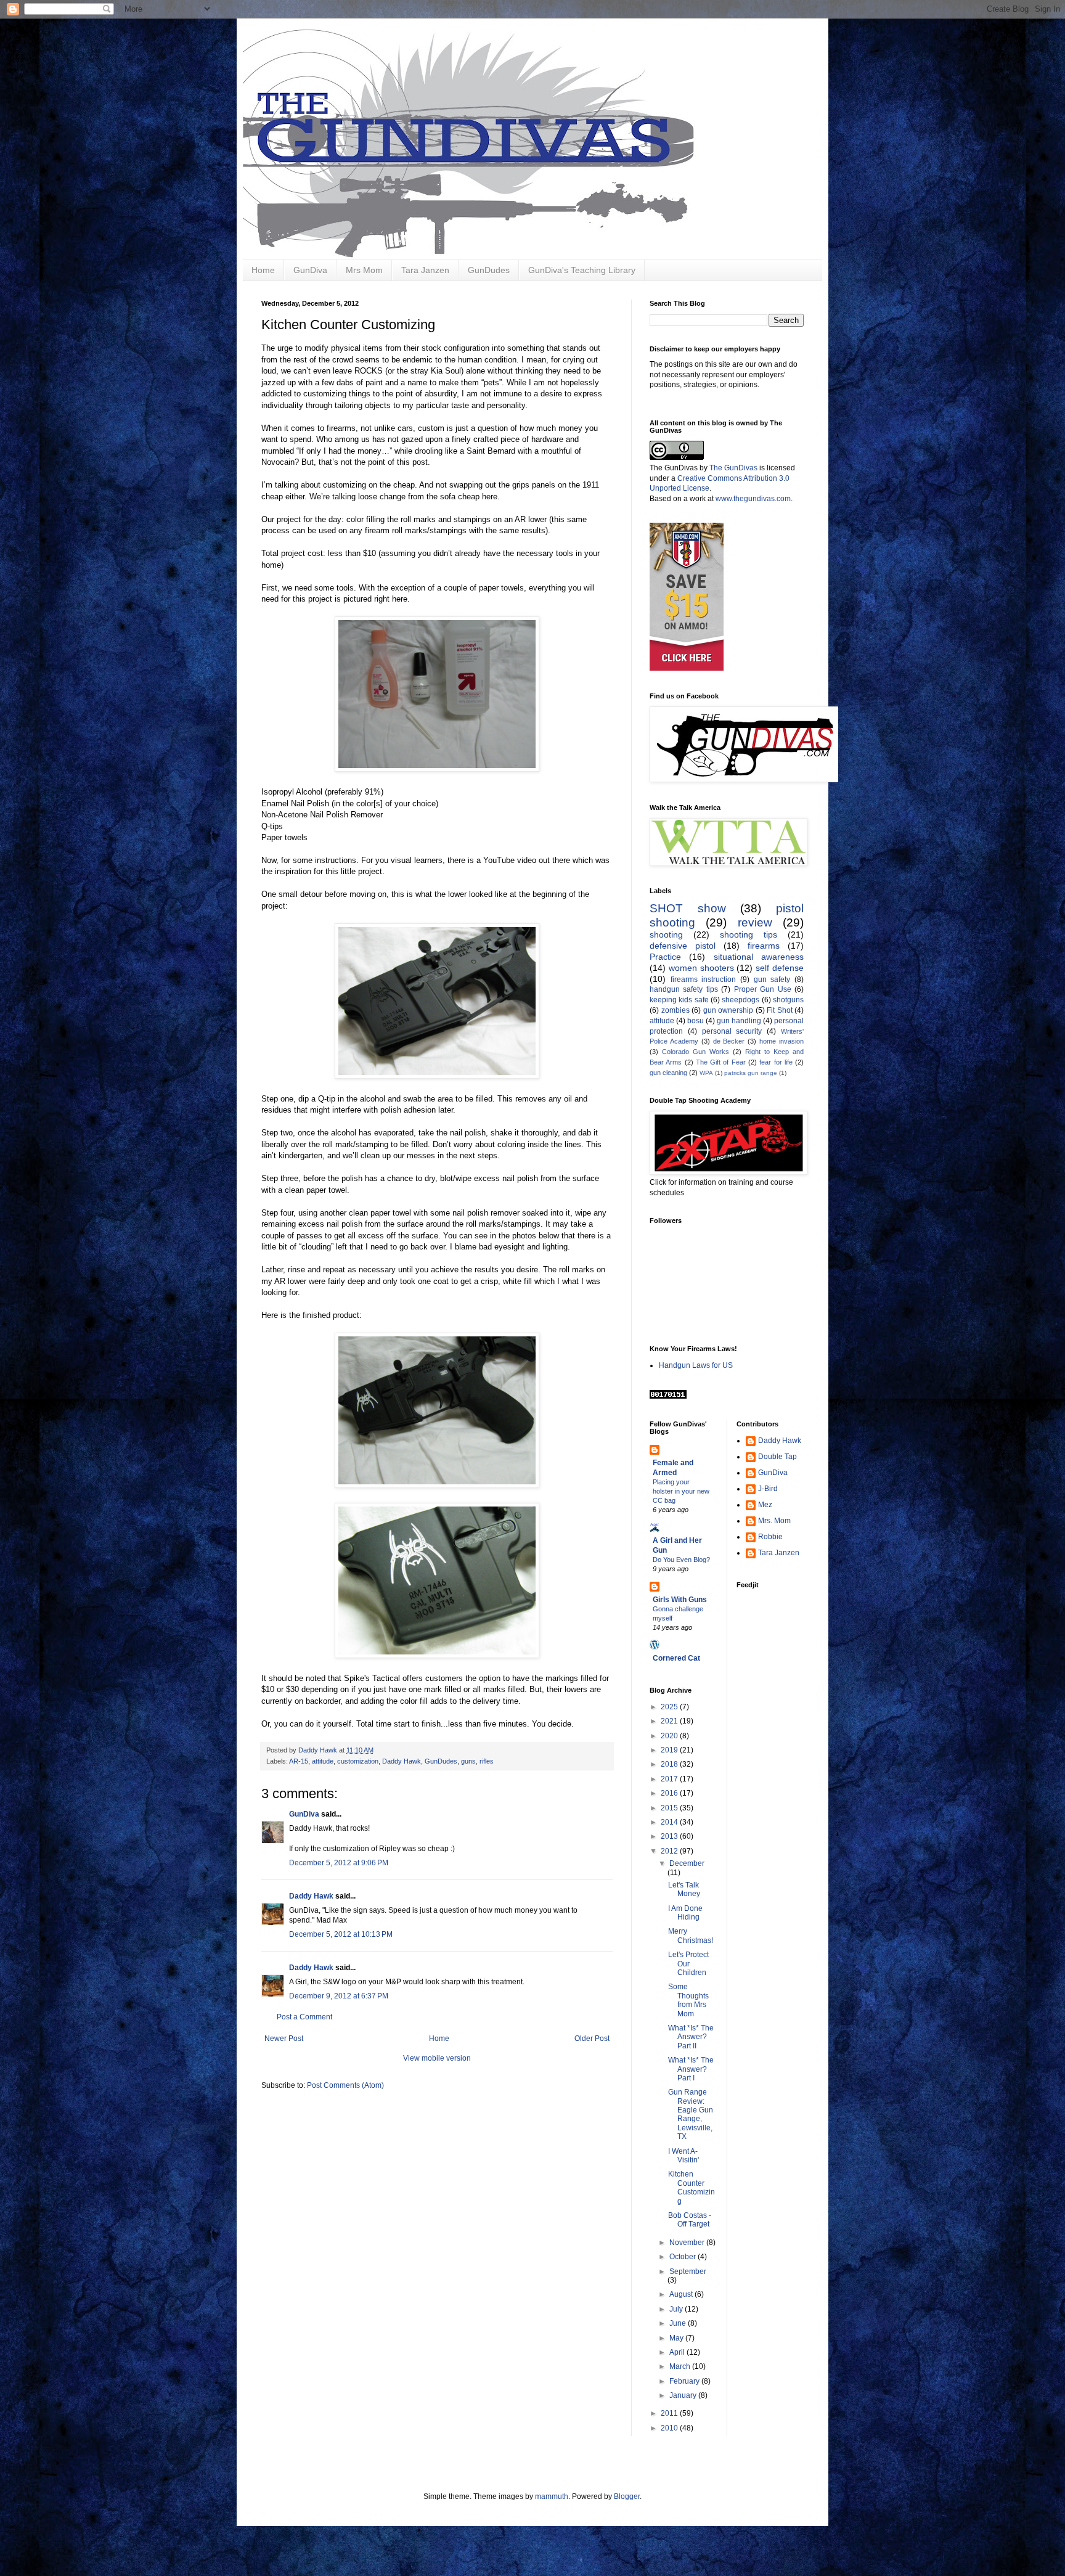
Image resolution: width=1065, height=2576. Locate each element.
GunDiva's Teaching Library (582, 270)
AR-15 (299, 1761)
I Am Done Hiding (685, 1913)
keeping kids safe (679, 1000)
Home (263, 270)
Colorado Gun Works (696, 1052)
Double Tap (777, 1457)
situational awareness (759, 957)
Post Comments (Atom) (345, 2085)
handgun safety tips (684, 989)
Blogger (627, 2496)
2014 (670, 1822)
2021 (670, 1721)
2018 (670, 1764)
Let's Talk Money (684, 1889)
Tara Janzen (425, 270)
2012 (670, 1851)
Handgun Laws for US (696, 1365)
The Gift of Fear (721, 1062)
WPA (706, 1073)
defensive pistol (683, 946)
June (679, 2323)
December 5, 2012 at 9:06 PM (339, 1863)
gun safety (772, 979)
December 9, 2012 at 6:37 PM (339, 1996)
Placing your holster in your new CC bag (681, 1491)
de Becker (729, 1041)
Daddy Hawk (402, 1761)
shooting (666, 934)
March (681, 2366)
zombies (675, 1010)
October (683, 2257)
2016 (670, 1793)
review (755, 922)
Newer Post (284, 2038)
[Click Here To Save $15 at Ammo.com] (687, 668)
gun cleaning (668, 1073)
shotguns (788, 1000)
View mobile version (437, 2058)
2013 (670, 1836)
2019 (670, 1750)
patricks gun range (751, 1073)
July (677, 2309)
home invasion (781, 1041)
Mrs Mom (364, 270)
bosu (696, 1021)
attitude (323, 1761)
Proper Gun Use (763, 989)
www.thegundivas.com (753, 499)
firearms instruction (704, 979)
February (685, 2381)
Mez (765, 1505)
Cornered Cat (676, 1658)
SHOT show (688, 908)
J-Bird (768, 1489)
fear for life (776, 1062)
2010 (670, 2428)
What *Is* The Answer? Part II (691, 2037)
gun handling (739, 1021)
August (682, 2294)
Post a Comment (304, 2017)
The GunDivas (733, 468)
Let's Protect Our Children (688, 1964)
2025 (670, 1707)
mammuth (552, 2496)
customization (358, 1761)
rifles (487, 1761)
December (687, 1863)
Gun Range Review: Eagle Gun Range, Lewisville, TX (691, 2114)
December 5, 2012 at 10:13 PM (341, 1934)
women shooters (701, 968)
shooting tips (749, 934)
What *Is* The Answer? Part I (691, 2069)
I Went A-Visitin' (683, 2156)
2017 (670, 1779)
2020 (670, 1736)
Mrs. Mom (774, 1521)
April (678, 2352)
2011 (670, 2413)
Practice (665, 957)
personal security (732, 1031)
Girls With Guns (680, 1600)
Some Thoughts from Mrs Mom (688, 2000)
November (688, 2243)
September (688, 2271)
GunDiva (310, 270)
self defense (780, 968)
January (684, 2395)
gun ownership (728, 1010)
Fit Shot (780, 1010)
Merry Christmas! (691, 1936)
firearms (764, 946)
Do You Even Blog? (681, 1560)
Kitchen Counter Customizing (692, 2187)
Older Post (592, 2038)
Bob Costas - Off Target (690, 2220)
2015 (670, 1808)
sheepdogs (741, 1000)
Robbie (770, 1537)
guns (468, 1761)
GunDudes (489, 270)
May (677, 2338)
